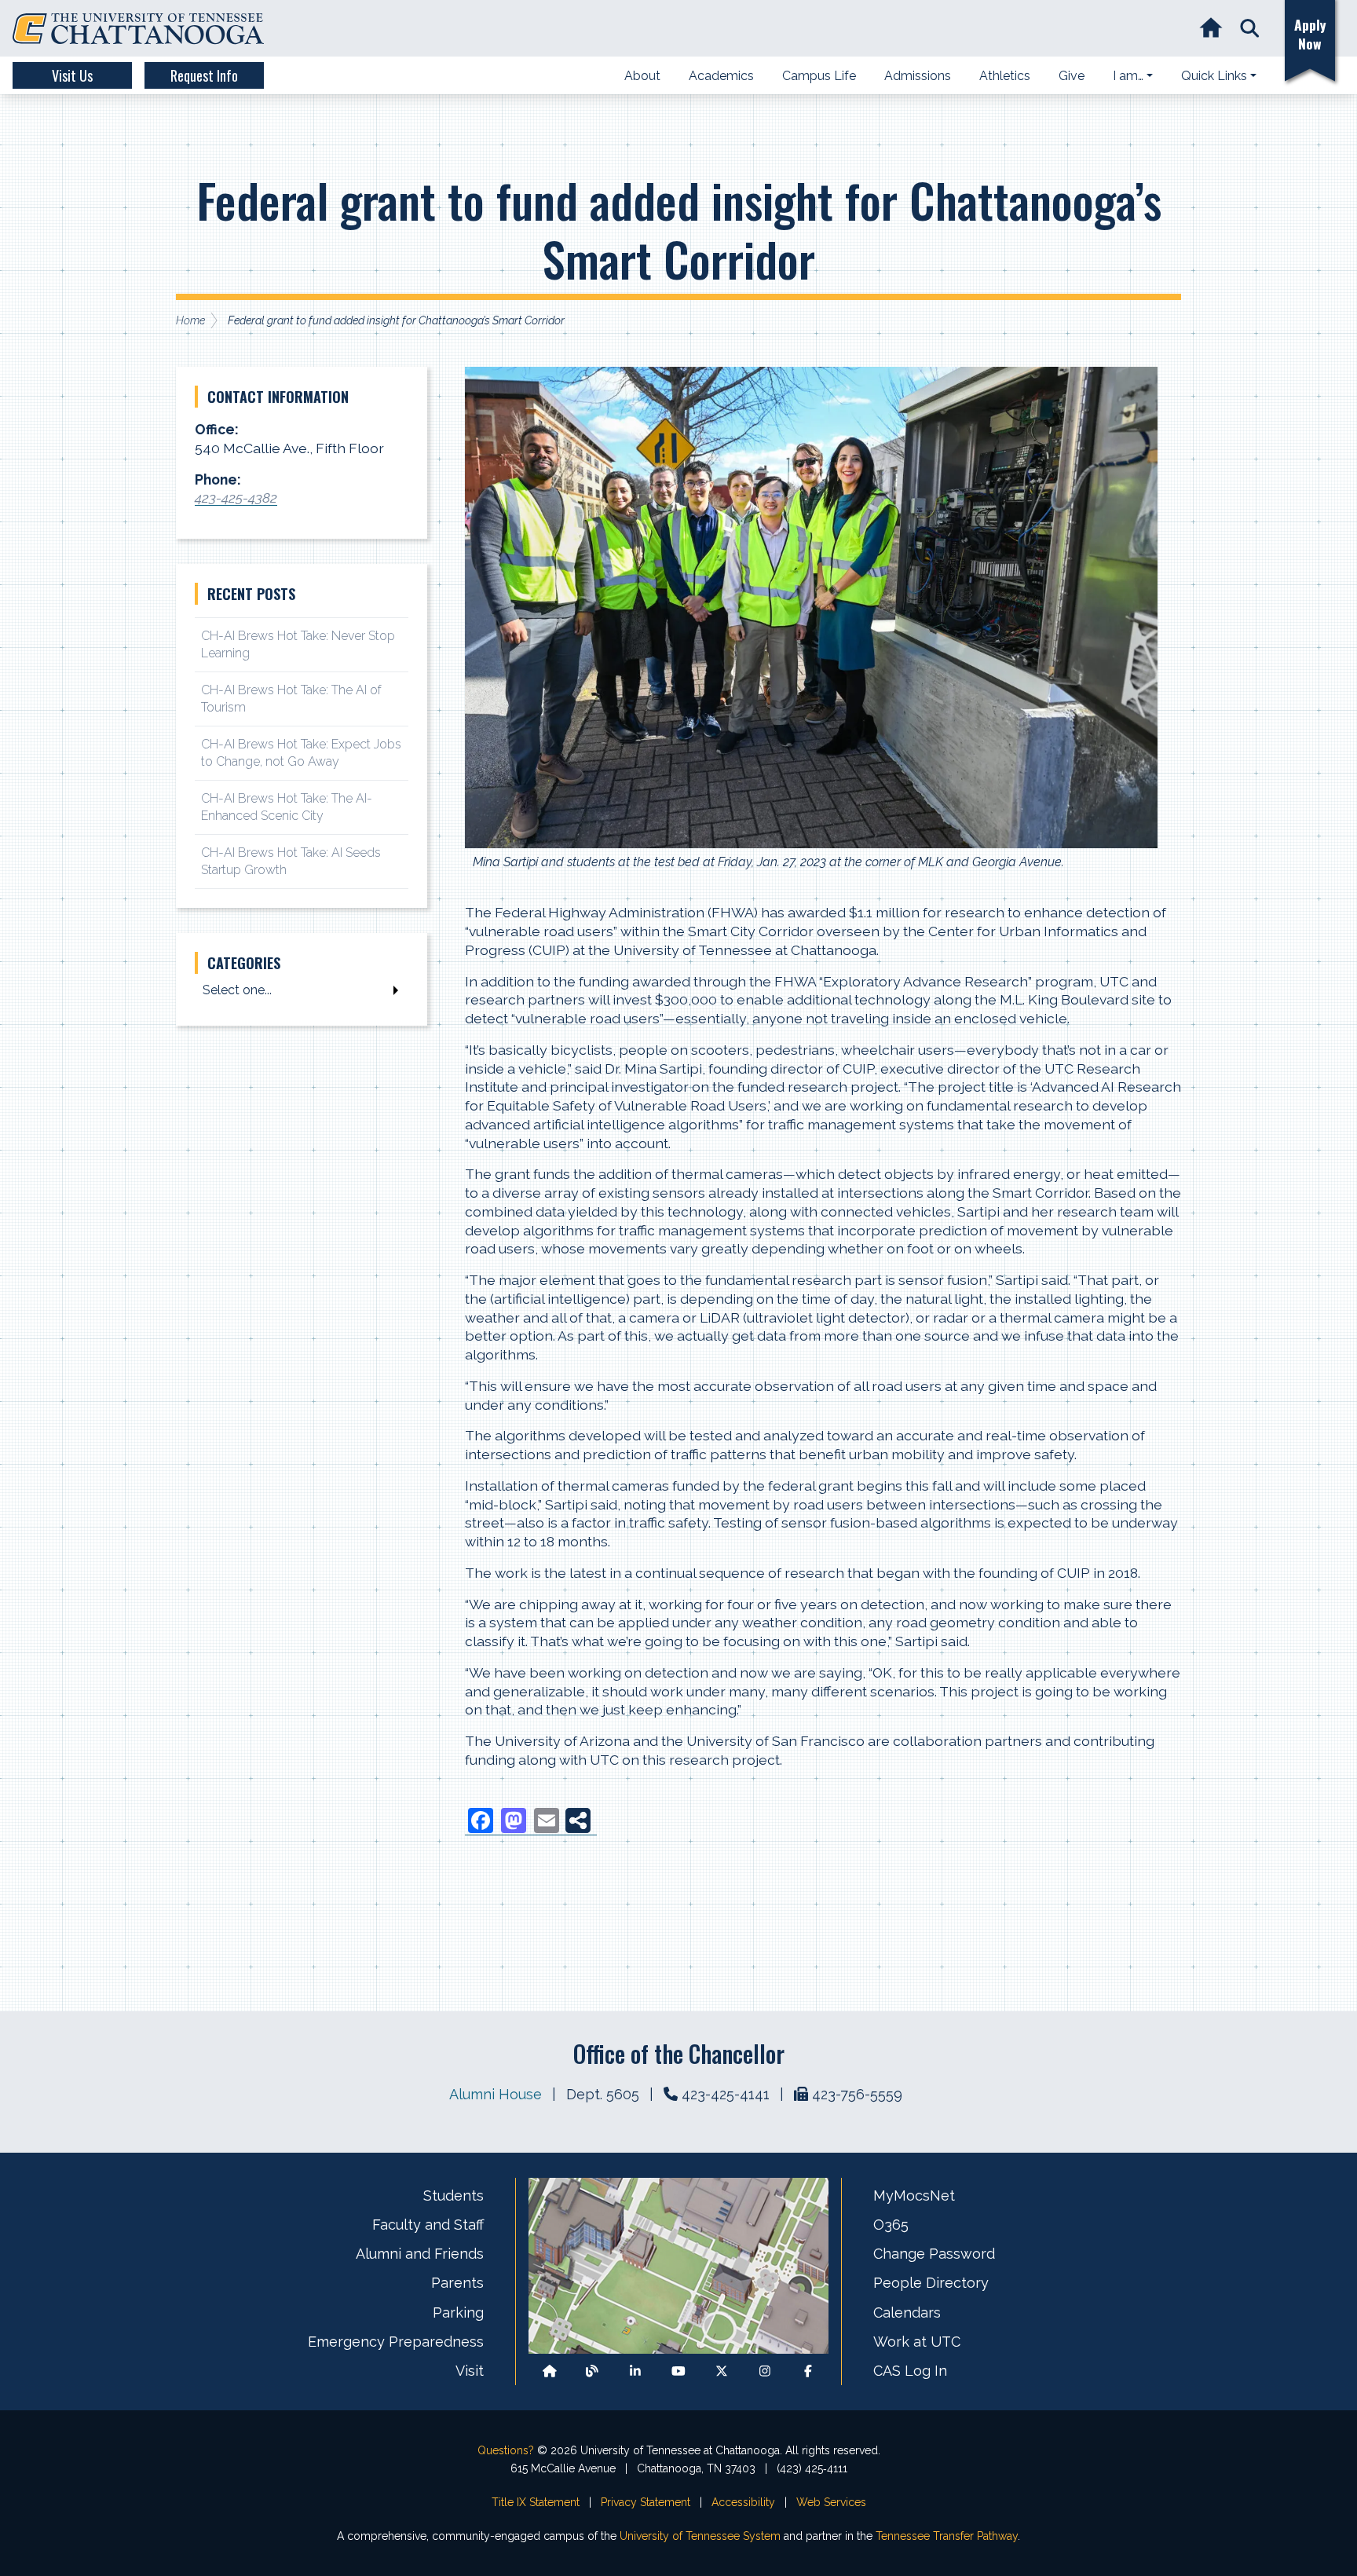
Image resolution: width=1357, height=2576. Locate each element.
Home (190, 320)
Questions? (506, 2450)
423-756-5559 (857, 2094)
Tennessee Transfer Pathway (947, 2536)
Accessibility (743, 2502)
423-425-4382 (236, 498)
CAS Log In (910, 2371)
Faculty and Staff (428, 2225)
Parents (457, 2283)
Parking (458, 2313)
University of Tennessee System (700, 2536)
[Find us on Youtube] (678, 2371)
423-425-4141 (726, 2094)
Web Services (831, 2502)
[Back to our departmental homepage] (550, 2371)
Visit (470, 2371)
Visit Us (72, 75)
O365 (891, 2225)
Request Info (204, 75)
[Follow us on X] (722, 2371)
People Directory (931, 2283)
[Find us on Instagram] (765, 2371)
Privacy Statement (646, 2502)
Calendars (907, 2313)
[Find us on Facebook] (808, 2371)
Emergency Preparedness (396, 2342)
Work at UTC (917, 2342)
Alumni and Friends (420, 2254)
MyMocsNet (914, 2195)
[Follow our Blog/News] (592, 2371)
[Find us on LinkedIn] (635, 2371)
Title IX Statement (536, 2502)
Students (454, 2195)
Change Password (934, 2254)
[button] (1250, 29)
